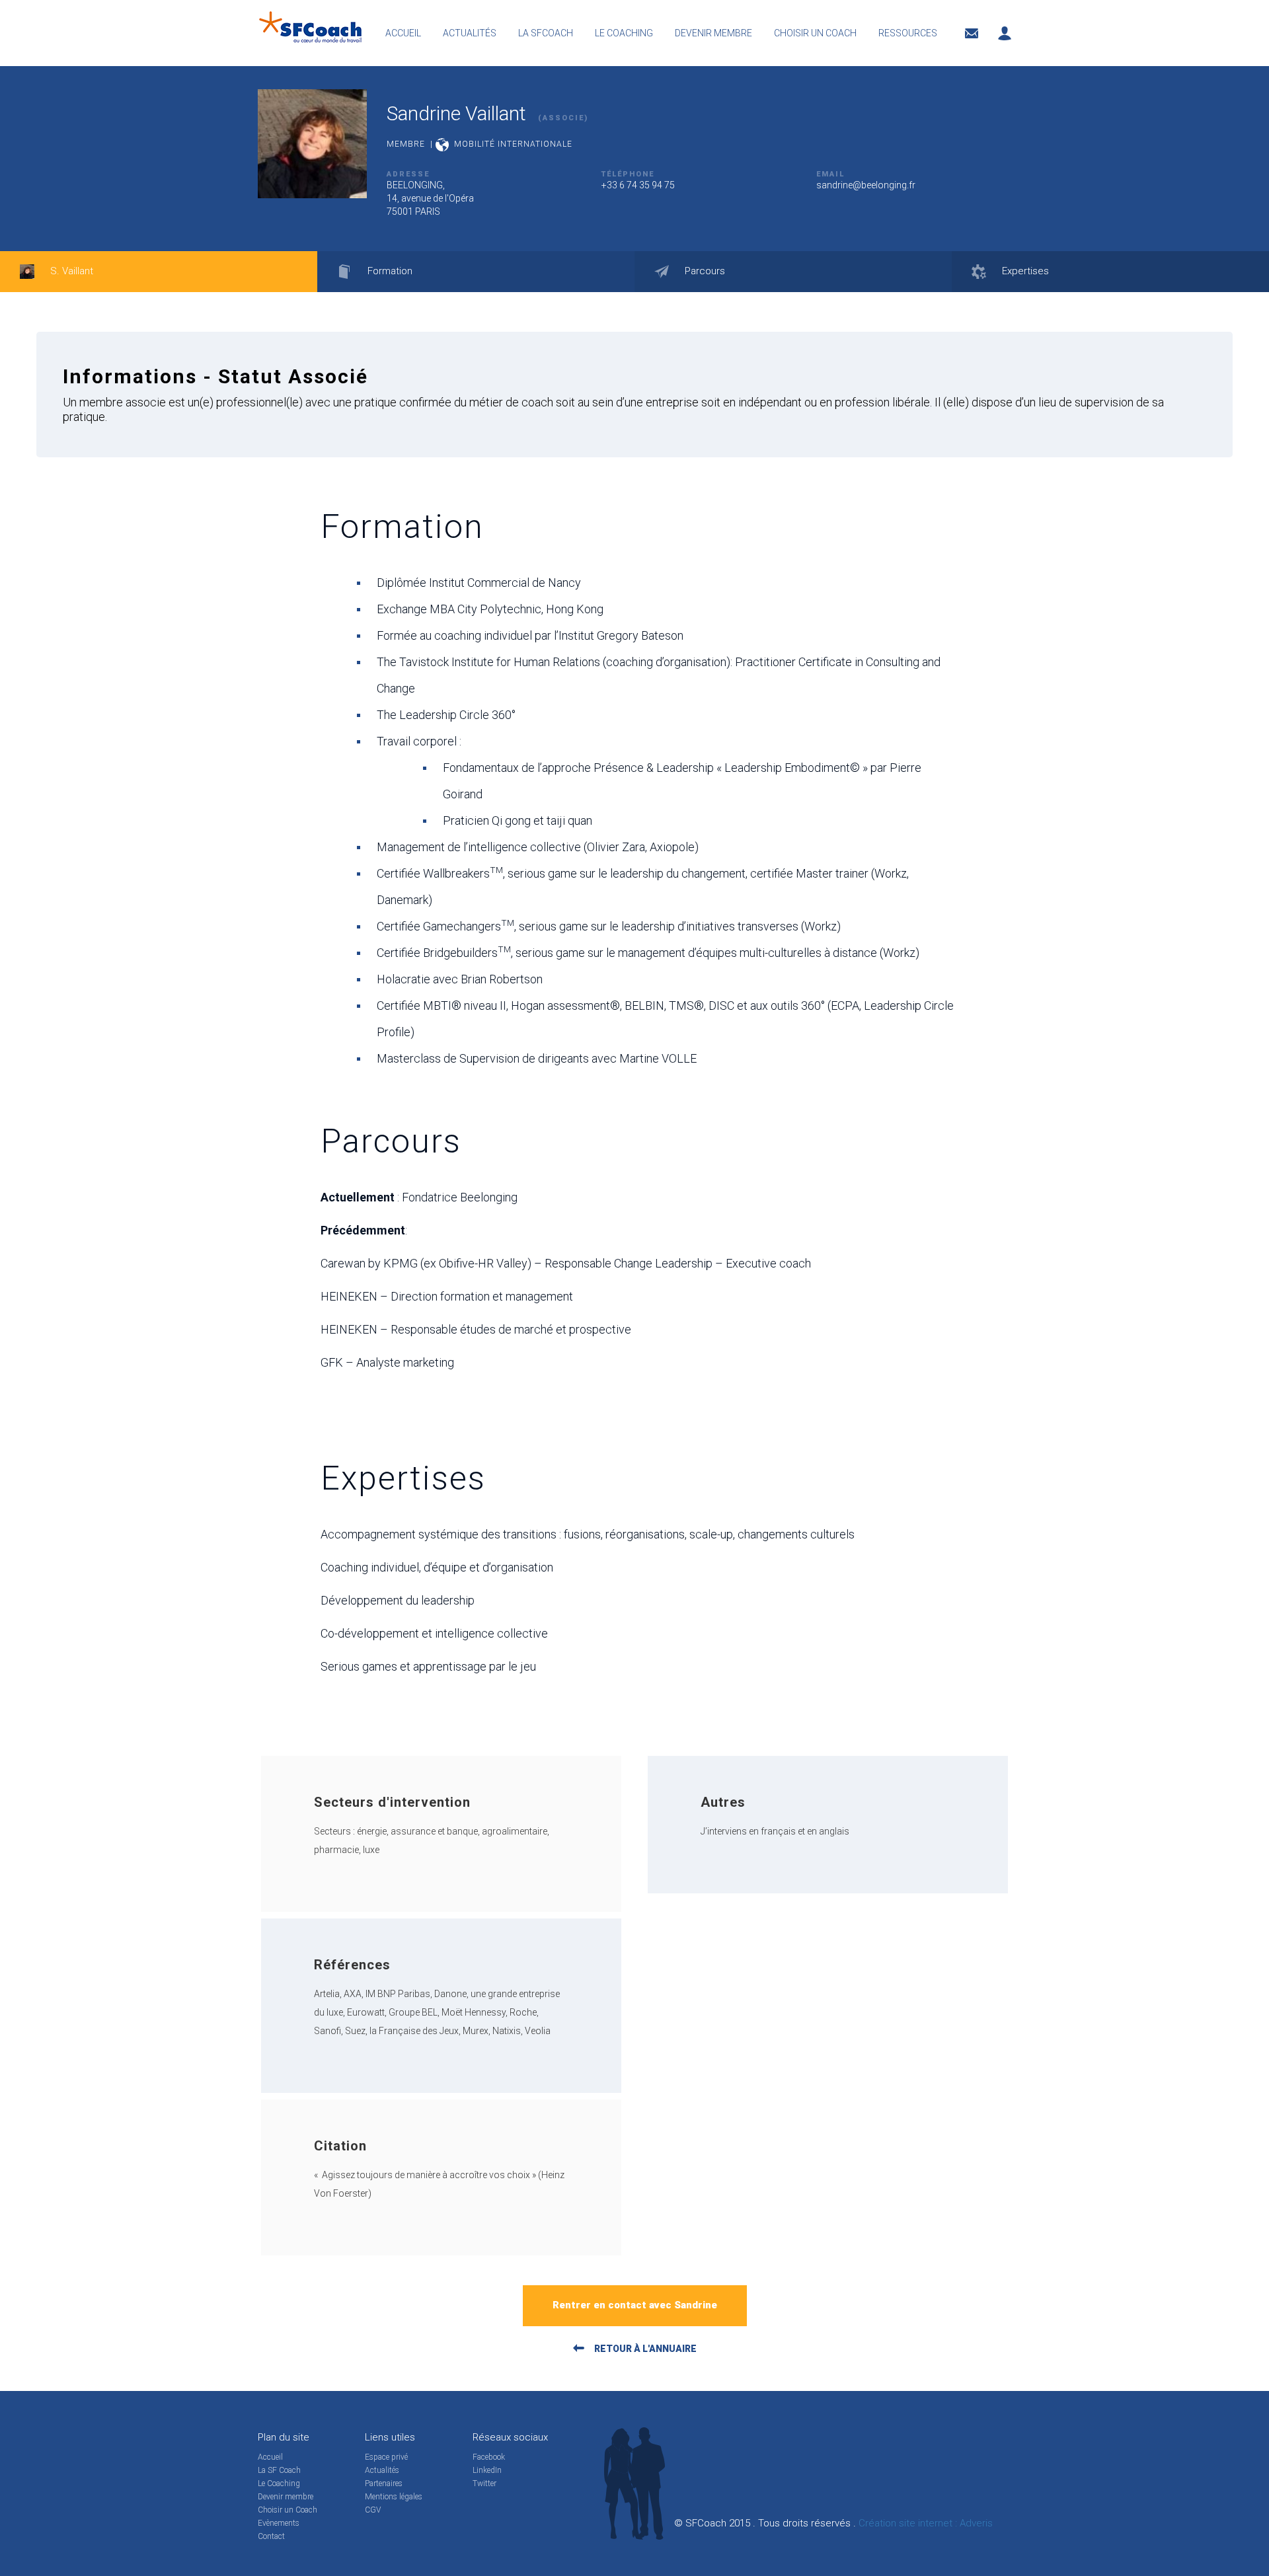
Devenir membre (713, 33)
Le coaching (624, 33)
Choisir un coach (815, 33)
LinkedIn (487, 2470)
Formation (389, 271)
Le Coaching (279, 2483)
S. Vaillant (70, 271)
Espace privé (386, 2457)
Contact (271, 2536)
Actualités (470, 33)
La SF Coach (279, 2470)
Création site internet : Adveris (926, 2523)
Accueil (403, 33)
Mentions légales (394, 2497)
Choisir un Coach (288, 2510)
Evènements (279, 2523)
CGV (373, 2510)
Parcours (704, 271)
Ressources (908, 33)
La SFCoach (546, 33)
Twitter (484, 2483)
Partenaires (384, 2483)
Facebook (489, 2457)
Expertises (1024, 271)
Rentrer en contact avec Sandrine (635, 2305)
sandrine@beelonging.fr (866, 185)
